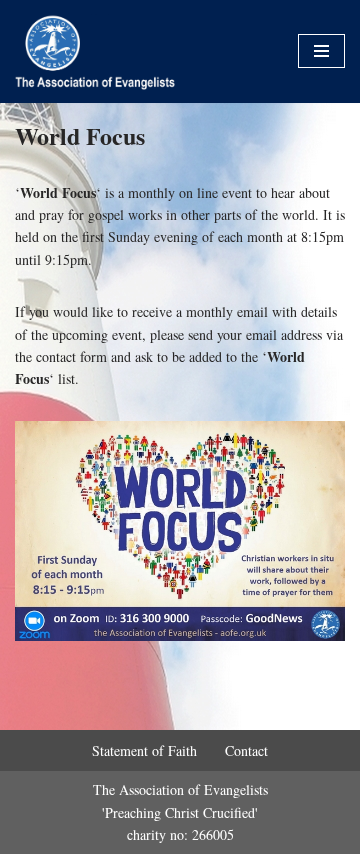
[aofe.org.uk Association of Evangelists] (100, 51)
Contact (246, 750)
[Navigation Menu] (321, 51)
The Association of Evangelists (180, 789)
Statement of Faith (144, 750)
